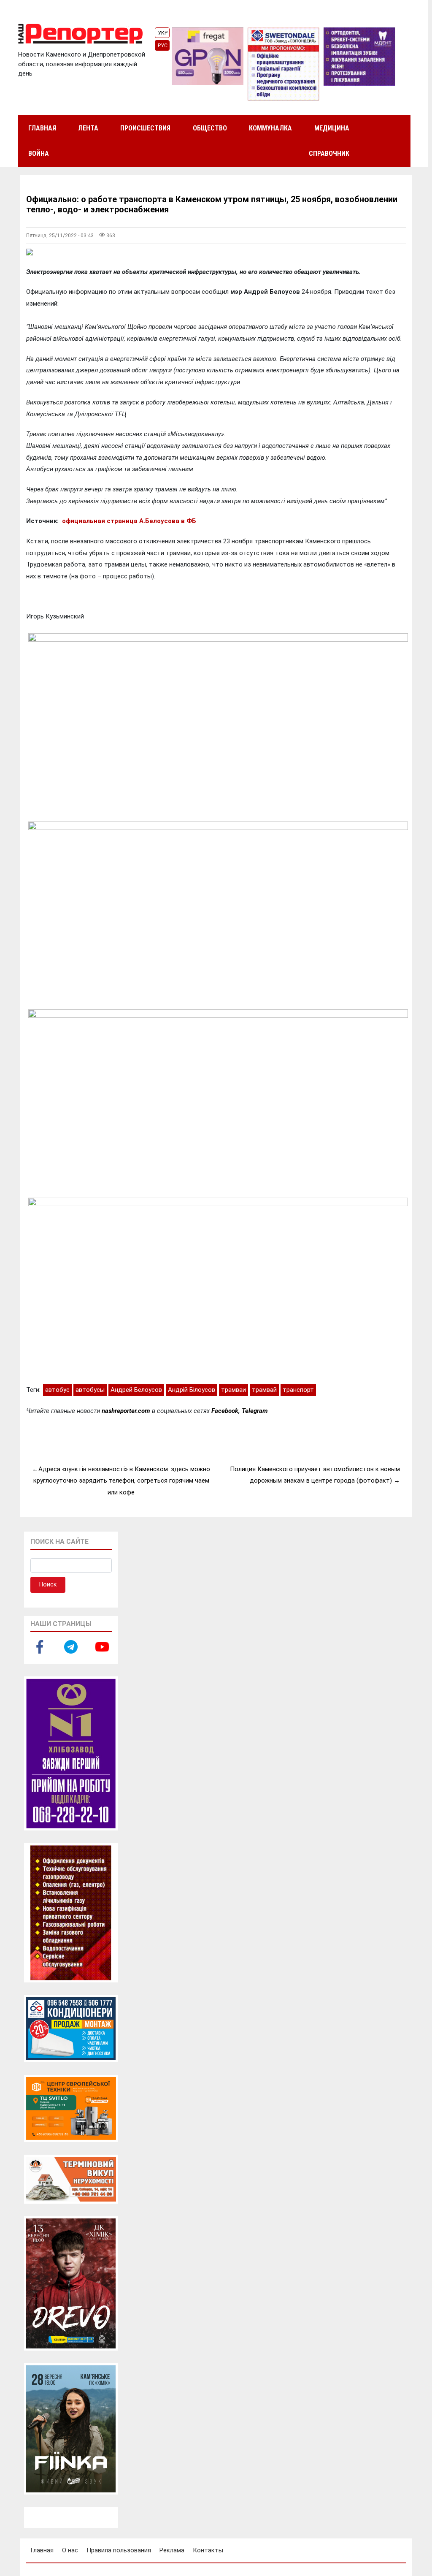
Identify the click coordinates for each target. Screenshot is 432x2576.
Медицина (332, 128)
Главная (42, 128)
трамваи (234, 1390)
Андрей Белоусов (136, 1390)
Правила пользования (119, 2550)
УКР (163, 33)
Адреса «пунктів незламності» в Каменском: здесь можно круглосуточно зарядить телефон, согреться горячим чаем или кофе (122, 1481)
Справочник (329, 153)
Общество (210, 128)
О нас (70, 2550)
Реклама (172, 2550)
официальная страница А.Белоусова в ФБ (128, 521)
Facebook (225, 1411)
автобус (57, 1390)
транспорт (298, 1390)
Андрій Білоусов (192, 1390)
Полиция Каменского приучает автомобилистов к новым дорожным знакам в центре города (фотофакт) (315, 1475)
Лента (88, 128)
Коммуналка (270, 128)
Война (39, 153)
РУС (163, 46)
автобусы (90, 1390)
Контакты (208, 2550)
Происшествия (145, 128)
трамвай (264, 1390)
